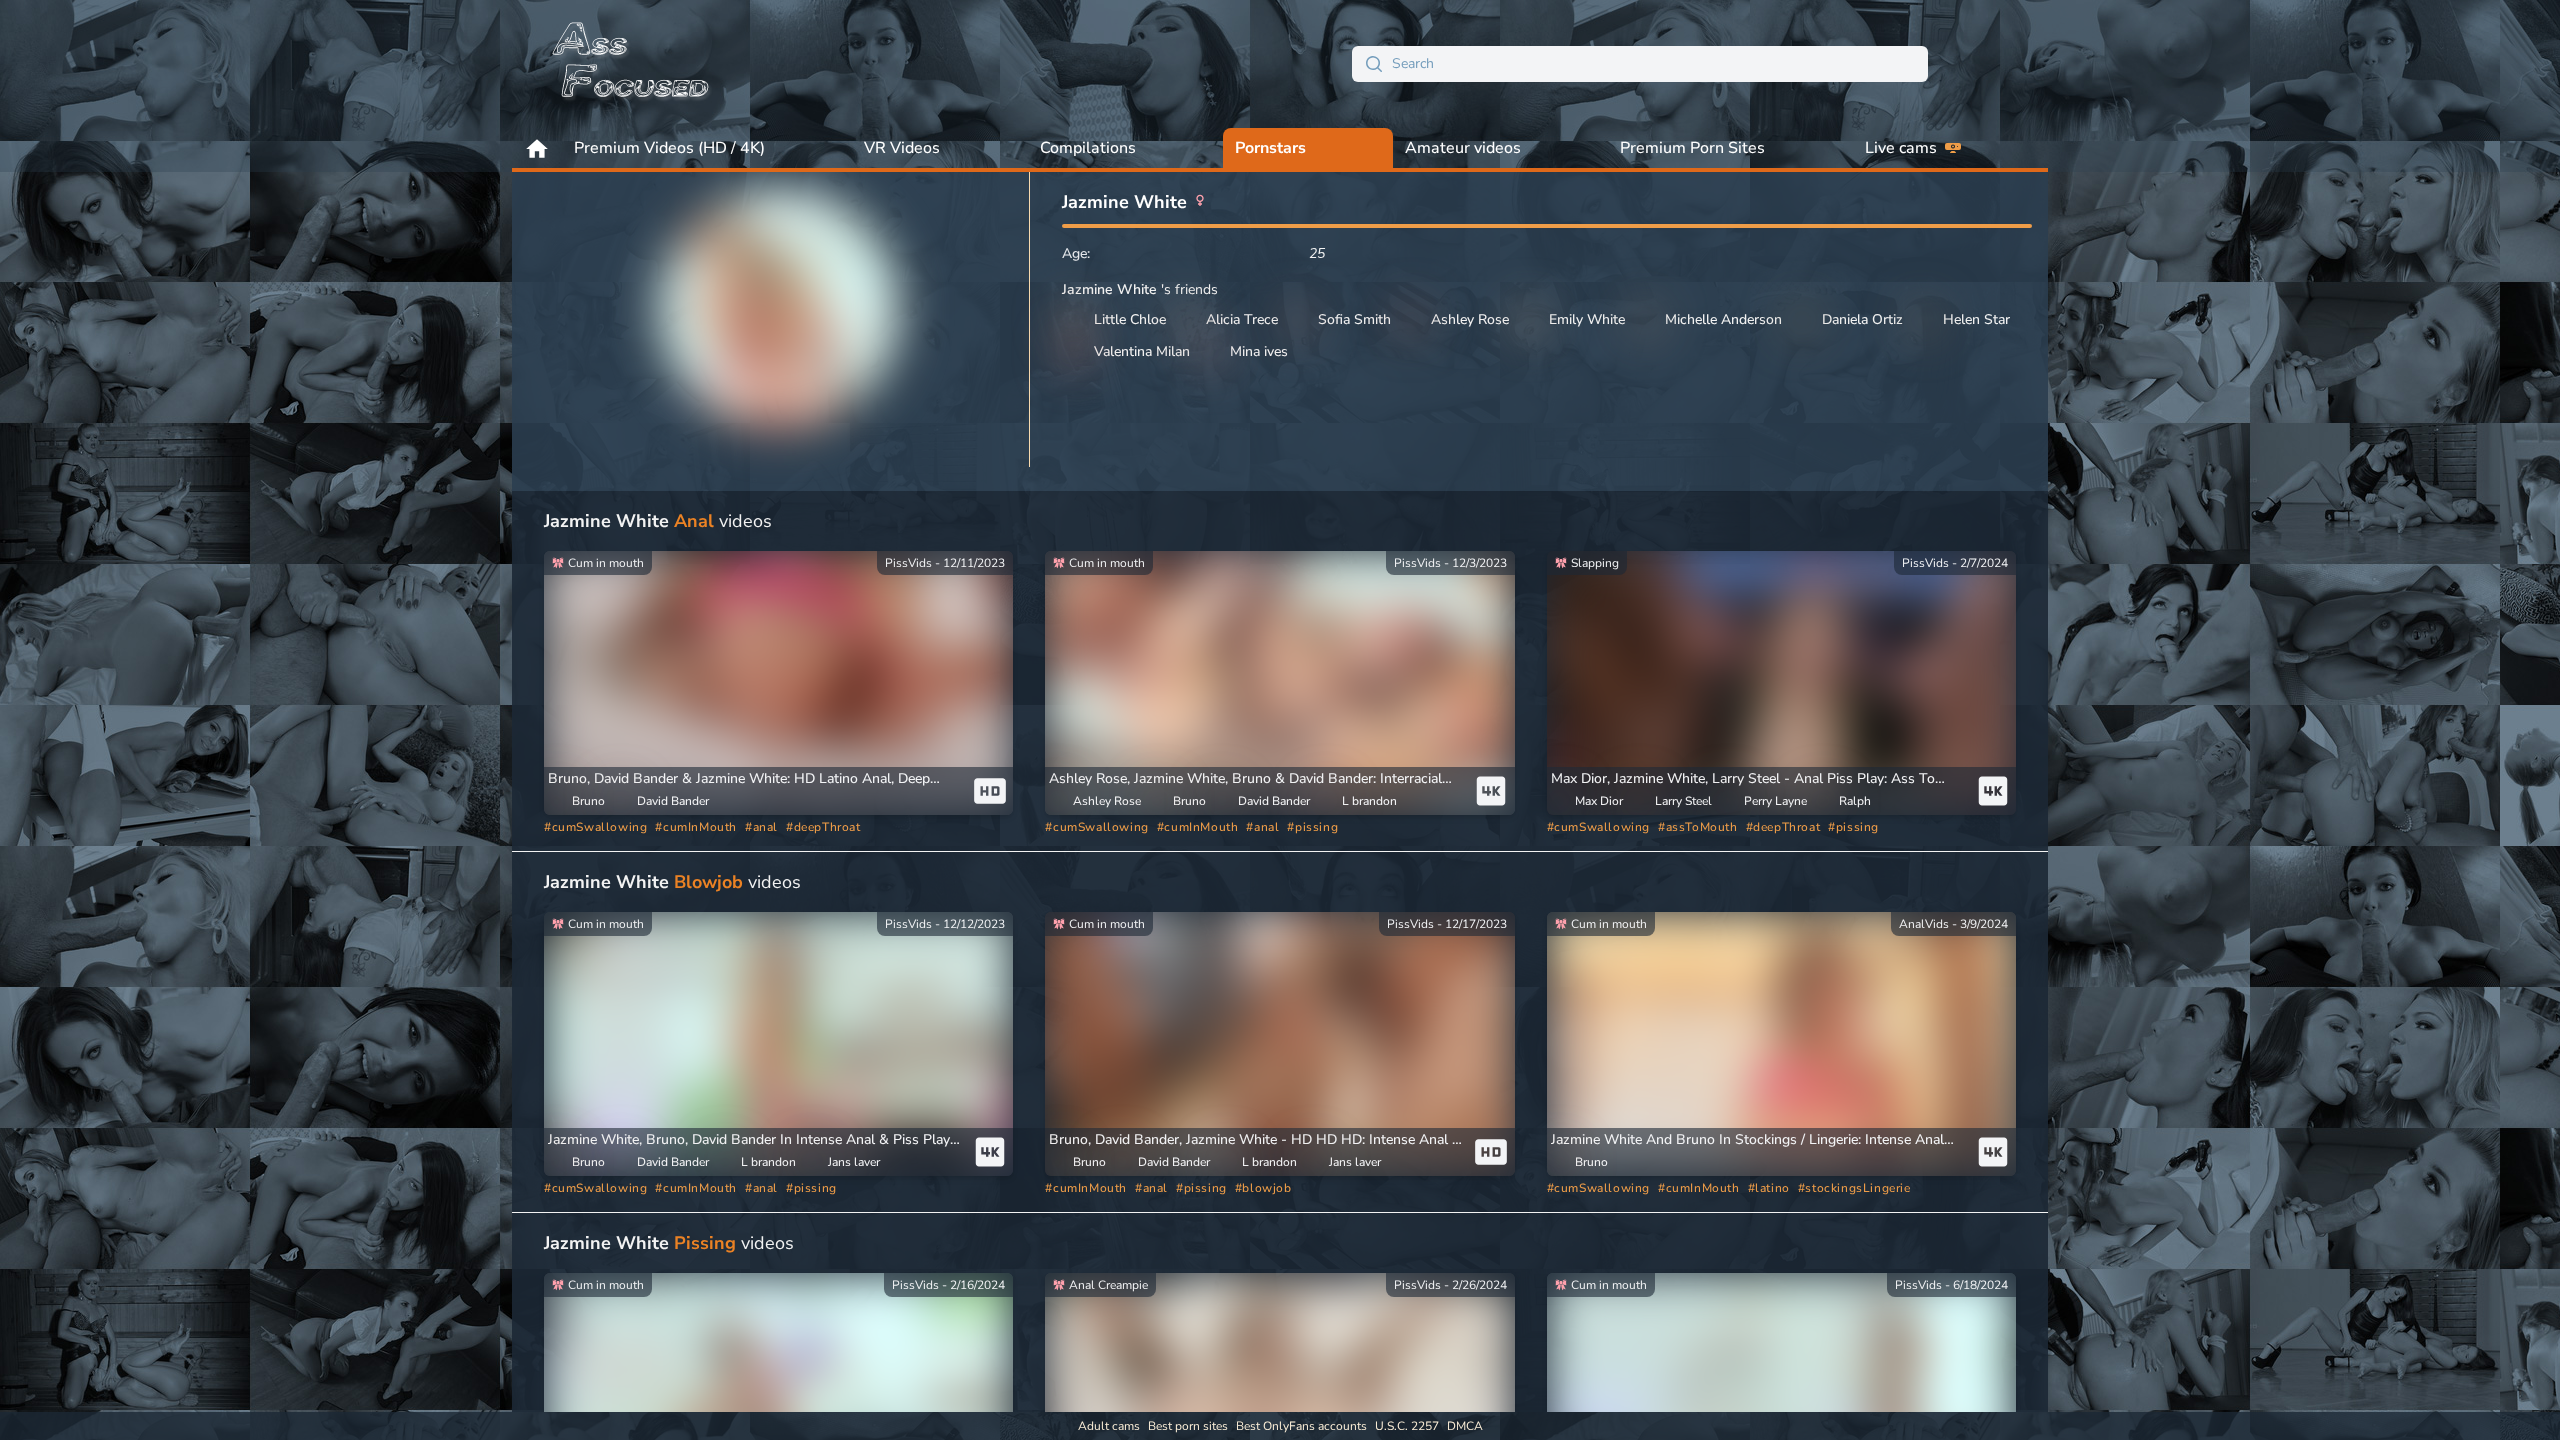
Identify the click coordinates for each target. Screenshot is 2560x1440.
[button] (755, 779)
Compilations (1088, 148)
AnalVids (1924, 924)
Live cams (1901, 148)
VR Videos (902, 148)
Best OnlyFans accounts (1301, 1426)
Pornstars (1270, 148)
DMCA (1465, 1426)
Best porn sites (1188, 1426)
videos (658, 521)
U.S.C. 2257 (1407, 1426)
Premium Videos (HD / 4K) (669, 148)
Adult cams (1109, 1426)
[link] (778, 683)
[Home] (632, 64)
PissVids (908, 563)
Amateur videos (1463, 148)
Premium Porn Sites (1692, 148)
